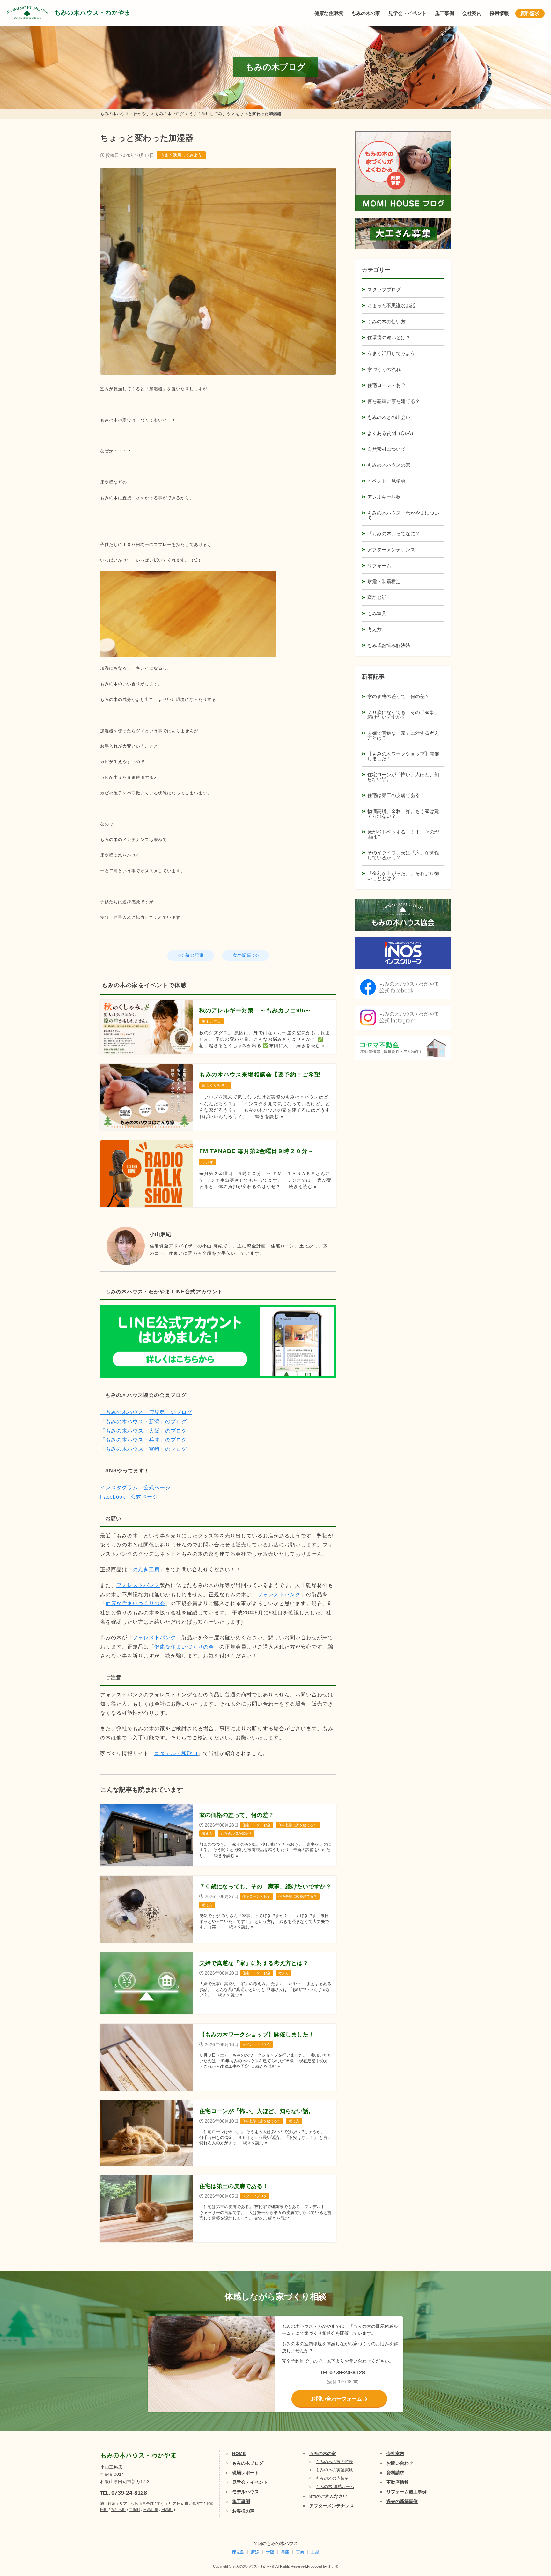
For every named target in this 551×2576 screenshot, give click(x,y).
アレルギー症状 (384, 497)
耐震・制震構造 (384, 581)
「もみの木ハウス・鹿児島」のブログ (146, 1412)
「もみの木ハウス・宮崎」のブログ (143, 1449)
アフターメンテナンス (391, 550)
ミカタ (333, 2566)
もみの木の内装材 (332, 2478)
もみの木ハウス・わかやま (92, 13)
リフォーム (379, 566)
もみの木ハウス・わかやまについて (403, 515)
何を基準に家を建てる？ (394, 401)
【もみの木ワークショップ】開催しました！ (403, 756)
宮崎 (300, 2552)
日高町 (167, 2510)
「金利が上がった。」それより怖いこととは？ (403, 876)
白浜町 (135, 2510)
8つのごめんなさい (328, 2496)
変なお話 (377, 597)
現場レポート (246, 2473)
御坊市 (197, 2504)
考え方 (375, 629)
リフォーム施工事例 (407, 2492)
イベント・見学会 (386, 481)
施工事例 (444, 13)
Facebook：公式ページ (129, 1497)
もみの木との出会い (389, 417)
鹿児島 (238, 2552)
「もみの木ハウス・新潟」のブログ (143, 1422)
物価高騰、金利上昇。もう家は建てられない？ (403, 814)
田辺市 (183, 2504)
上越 (315, 2552)
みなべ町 (118, 2510)
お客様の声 (243, 2511)
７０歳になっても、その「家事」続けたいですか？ (403, 715)
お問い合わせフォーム (336, 2399)
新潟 (255, 2552)
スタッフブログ (384, 290)
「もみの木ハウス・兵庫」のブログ (143, 1440)
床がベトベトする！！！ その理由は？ (403, 834)
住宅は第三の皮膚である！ (396, 795)
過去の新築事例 (402, 2501)
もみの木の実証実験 (334, 2470)
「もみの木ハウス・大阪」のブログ (143, 1431)
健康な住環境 (329, 13)
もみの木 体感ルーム (335, 2487)
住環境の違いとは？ (389, 337)
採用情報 (499, 13)
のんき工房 (146, 1570)
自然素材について (386, 449)
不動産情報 (398, 2482)
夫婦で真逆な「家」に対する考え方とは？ (403, 735)
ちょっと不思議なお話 (391, 305)
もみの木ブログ (248, 2463)
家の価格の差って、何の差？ (398, 696)
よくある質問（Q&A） (392, 433)
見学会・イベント (408, 13)
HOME (239, 2453)
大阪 (270, 2552)
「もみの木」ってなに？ (394, 534)
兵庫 (285, 2552)
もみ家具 (377, 613)
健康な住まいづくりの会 (135, 1603)
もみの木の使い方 (386, 321)
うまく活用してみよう (181, 155)
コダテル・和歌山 (176, 1753)
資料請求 (530, 13)
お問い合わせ (400, 2463)
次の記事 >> (246, 955)
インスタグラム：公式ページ (135, 1488)
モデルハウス (246, 2492)
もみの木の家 (366, 13)
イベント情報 (527, 2498)
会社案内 (472, 13)
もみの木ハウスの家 (389, 465)
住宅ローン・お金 (386, 385)
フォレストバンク (138, 1585)
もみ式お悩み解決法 (389, 645)
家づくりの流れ (384, 369)
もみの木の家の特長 (334, 2462)
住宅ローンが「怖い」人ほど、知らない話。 (403, 777)
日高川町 (151, 2510)
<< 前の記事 (191, 955)
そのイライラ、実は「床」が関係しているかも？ (403, 855)
